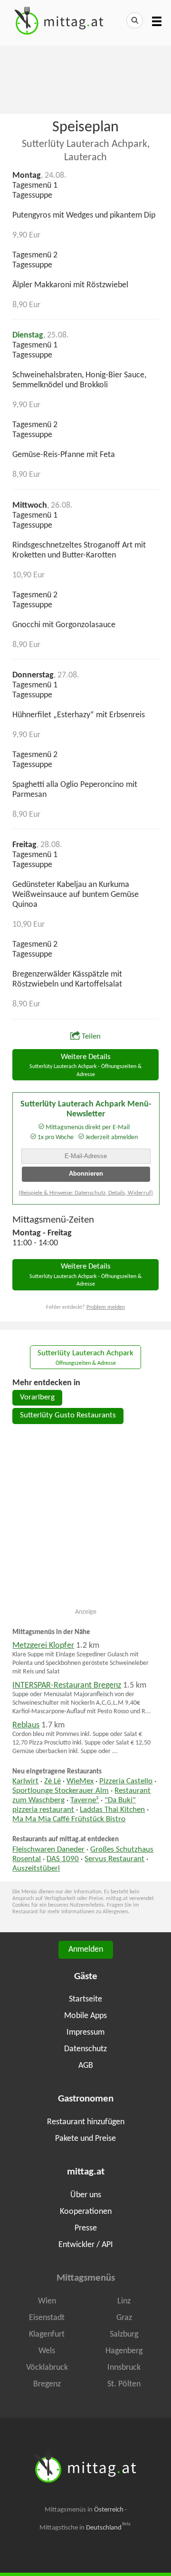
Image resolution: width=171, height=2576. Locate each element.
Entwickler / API (86, 2245)
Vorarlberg (37, 1398)
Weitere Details (85, 1065)
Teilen (91, 1037)
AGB (86, 2066)
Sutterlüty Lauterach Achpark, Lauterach (86, 151)
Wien (47, 2301)
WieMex (80, 1781)
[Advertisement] (85, 79)
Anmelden (86, 1950)
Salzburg (124, 2334)
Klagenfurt (47, 2334)
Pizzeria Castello (126, 1781)
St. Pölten (124, 2384)
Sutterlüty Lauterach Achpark (85, 1358)
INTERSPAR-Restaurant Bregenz (67, 1685)
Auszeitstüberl (36, 1869)
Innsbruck (124, 2368)
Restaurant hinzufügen (86, 2122)
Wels (47, 2351)
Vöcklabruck (47, 2368)
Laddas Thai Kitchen (112, 1810)
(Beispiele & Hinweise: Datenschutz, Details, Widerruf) (86, 1193)
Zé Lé (52, 1781)
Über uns (86, 2195)
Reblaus (26, 1725)
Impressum (85, 2032)
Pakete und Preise (85, 2139)
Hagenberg (124, 2351)
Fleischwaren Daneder (48, 1850)
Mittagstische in (85, 2528)
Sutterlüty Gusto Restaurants (68, 1416)
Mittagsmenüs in (84, 2510)
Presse (86, 2228)
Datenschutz (85, 2049)
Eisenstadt (47, 2318)
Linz (124, 2301)
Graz (124, 2318)
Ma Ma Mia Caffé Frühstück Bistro (69, 1819)
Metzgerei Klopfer (43, 1646)
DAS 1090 (63, 1859)
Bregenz (47, 2384)
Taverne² (85, 1800)
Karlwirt (25, 1781)
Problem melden (106, 1307)
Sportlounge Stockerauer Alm (61, 1791)
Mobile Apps (85, 2016)
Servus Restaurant (114, 1859)
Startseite (85, 1999)
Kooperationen (86, 2212)
